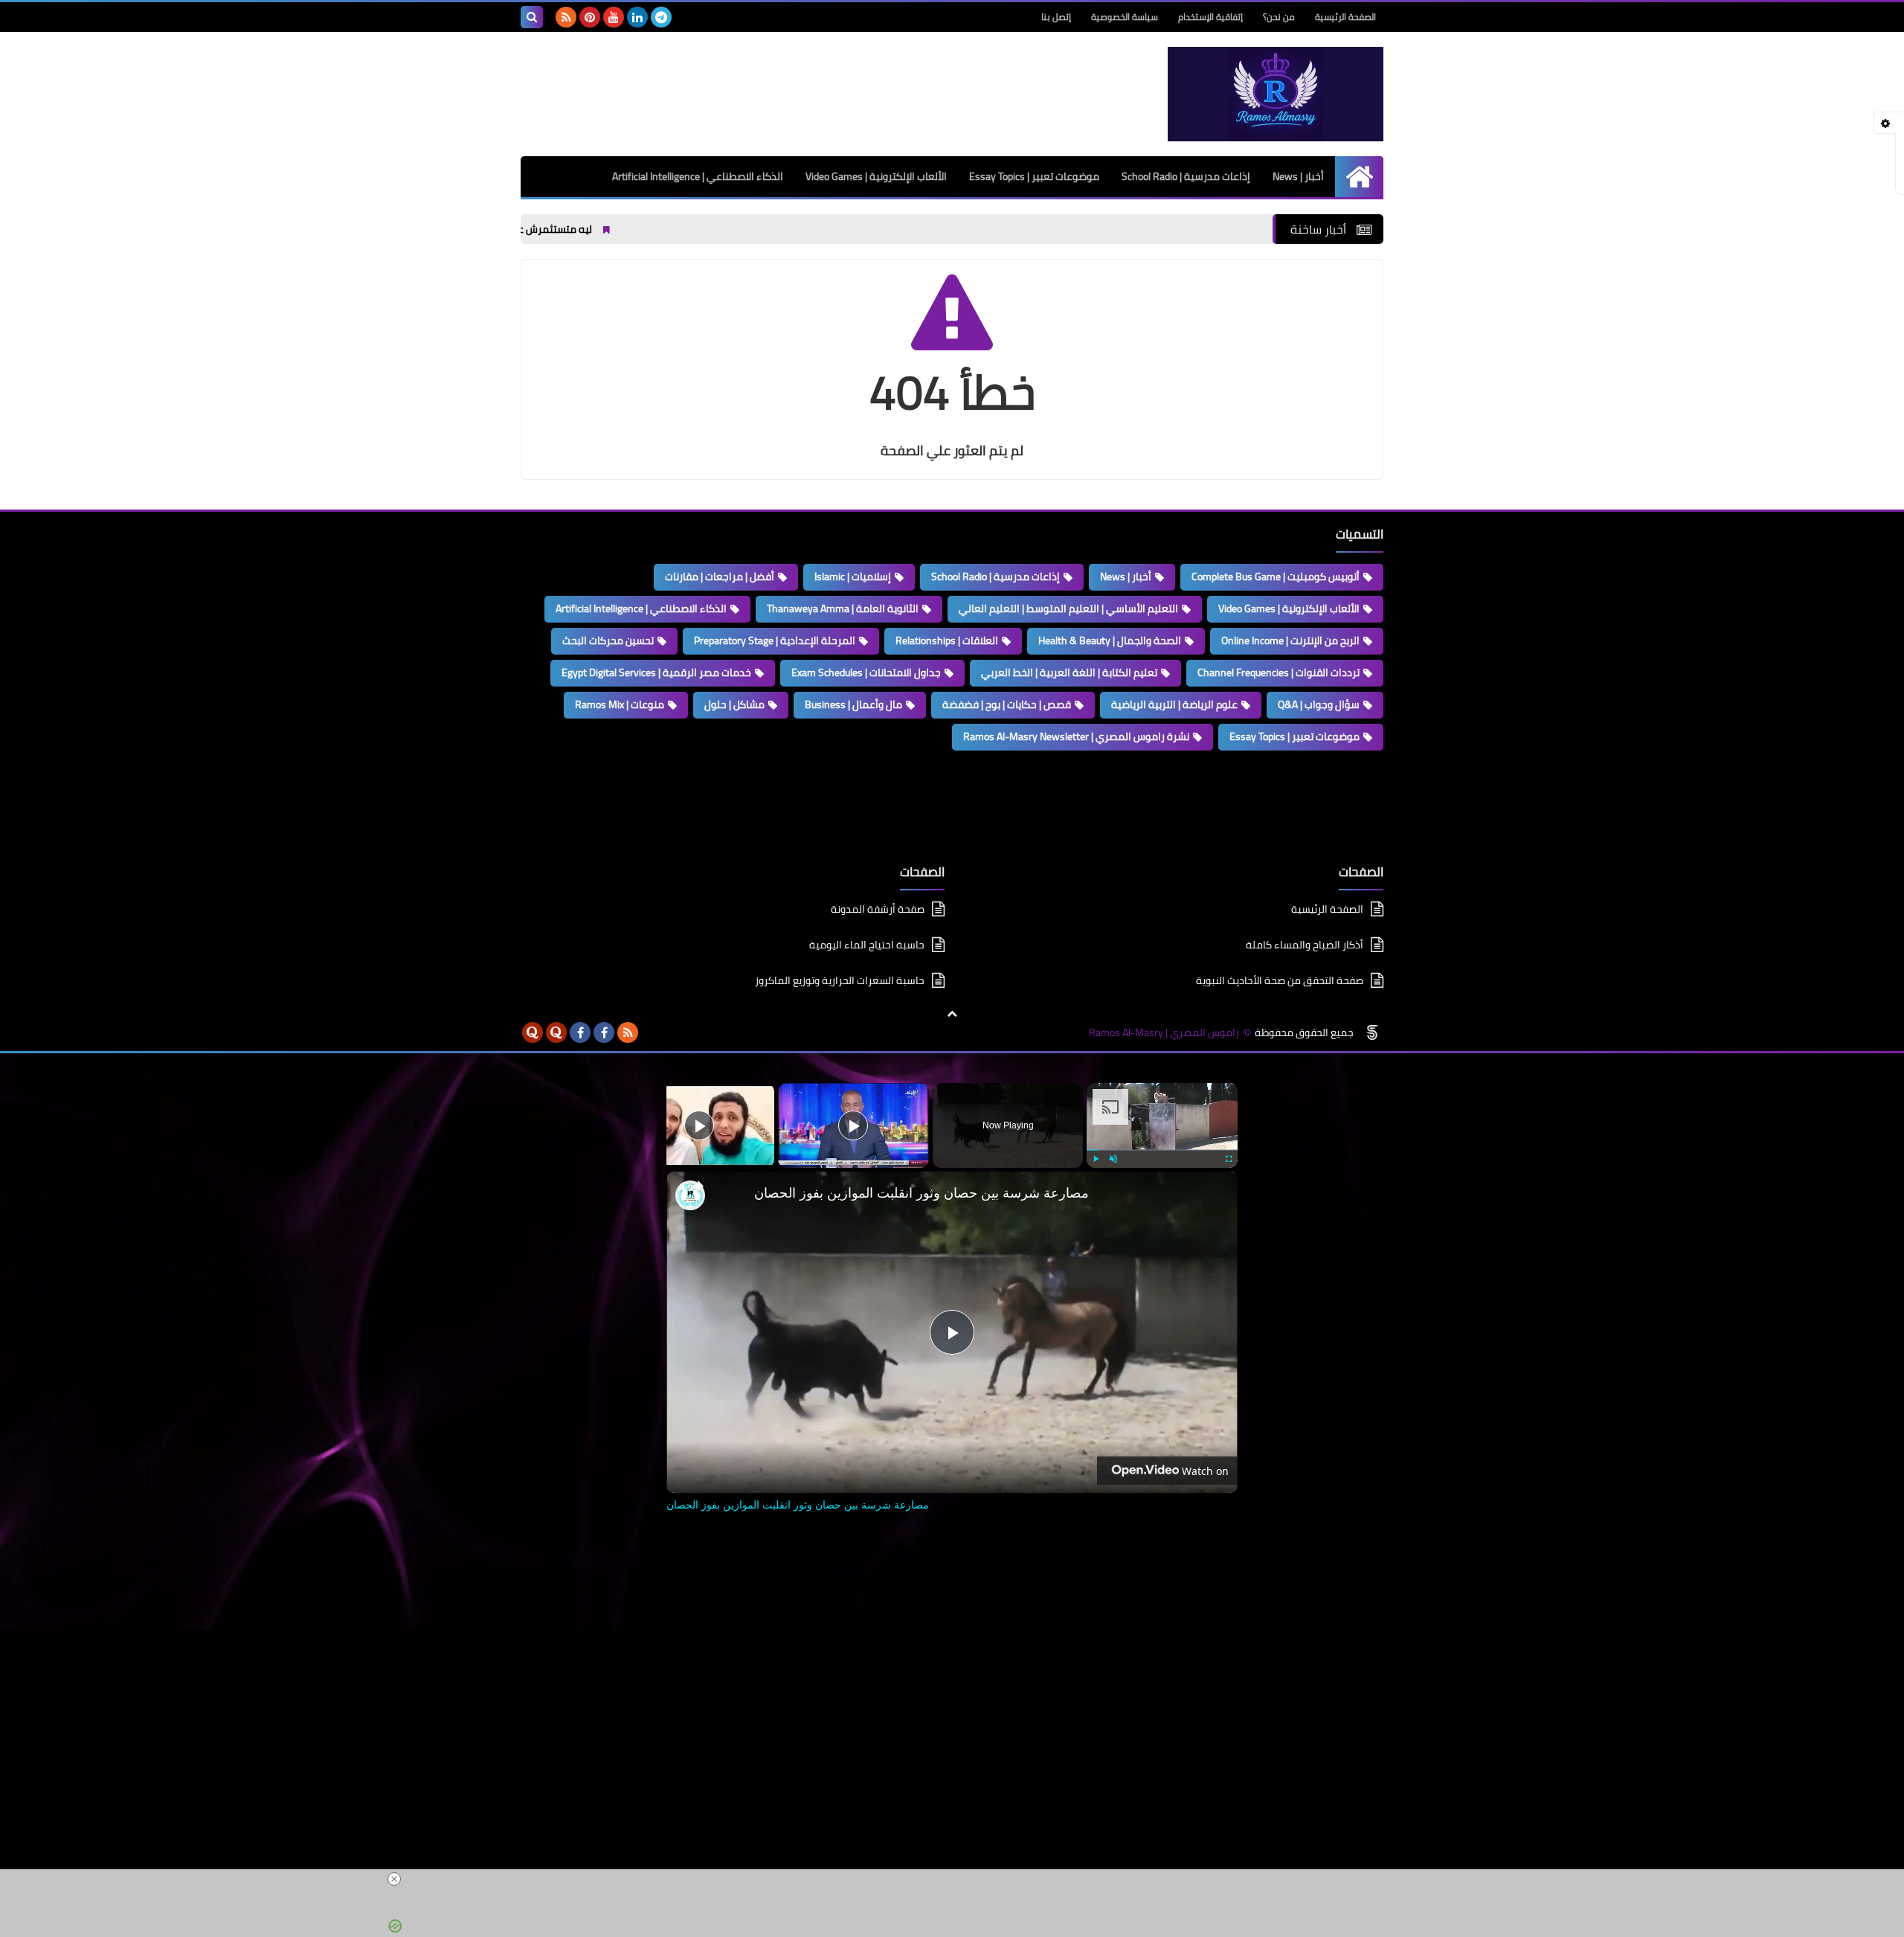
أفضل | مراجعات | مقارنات (720, 576)
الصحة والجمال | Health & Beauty (1110, 640)
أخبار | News (1298, 176)
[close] (958, 1879)
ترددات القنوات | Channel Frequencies (1279, 672)
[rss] (566, 17)
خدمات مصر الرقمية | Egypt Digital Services (656, 672)
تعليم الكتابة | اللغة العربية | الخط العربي (1069, 672)
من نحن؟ (1279, 17)
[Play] (1096, 1159)
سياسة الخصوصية (1125, 17)
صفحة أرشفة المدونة (878, 910)
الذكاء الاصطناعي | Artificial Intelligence (698, 176)
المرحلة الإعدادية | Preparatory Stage (775, 640)
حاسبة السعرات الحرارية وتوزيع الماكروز (840, 980)
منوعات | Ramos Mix (620, 704)
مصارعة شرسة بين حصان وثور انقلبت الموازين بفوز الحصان (922, 1193)
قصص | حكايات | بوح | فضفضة (1007, 704)
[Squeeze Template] (1372, 1032)
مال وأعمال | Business (853, 704)
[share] (696, 1186)
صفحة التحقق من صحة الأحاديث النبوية (1280, 980)
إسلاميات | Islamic (853, 576)
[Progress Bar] (1162, 1150)
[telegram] (661, 17)
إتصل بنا (1056, 17)
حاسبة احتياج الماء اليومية (867, 945)
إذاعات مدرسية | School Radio (1186, 176)
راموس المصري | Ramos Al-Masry (1164, 1033)
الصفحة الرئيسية (1345, 17)
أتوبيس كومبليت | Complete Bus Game (1276, 576)
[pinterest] (590, 17)
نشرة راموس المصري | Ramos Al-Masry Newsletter (1076, 736)
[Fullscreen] (1229, 1159)
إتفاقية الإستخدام (1210, 17)
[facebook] (604, 1032)
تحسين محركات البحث (608, 640)
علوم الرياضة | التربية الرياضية (1174, 704)
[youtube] (614, 17)
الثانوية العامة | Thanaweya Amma (843, 608)
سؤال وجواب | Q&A (1319, 704)
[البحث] (532, 17)
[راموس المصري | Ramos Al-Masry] (1276, 94)
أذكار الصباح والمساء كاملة (1305, 945)
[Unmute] (1113, 1159)
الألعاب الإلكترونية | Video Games (876, 176)
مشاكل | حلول (734, 704)
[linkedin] (637, 17)
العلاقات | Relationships (947, 640)
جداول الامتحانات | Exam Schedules (866, 672)
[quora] (556, 1032)
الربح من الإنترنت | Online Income (1290, 640)
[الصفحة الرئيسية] (1359, 177)
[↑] (952, 1014)
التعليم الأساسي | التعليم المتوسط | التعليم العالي (1068, 608)
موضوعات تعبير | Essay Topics (1034, 176)
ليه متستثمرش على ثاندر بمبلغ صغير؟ (574, 229)
